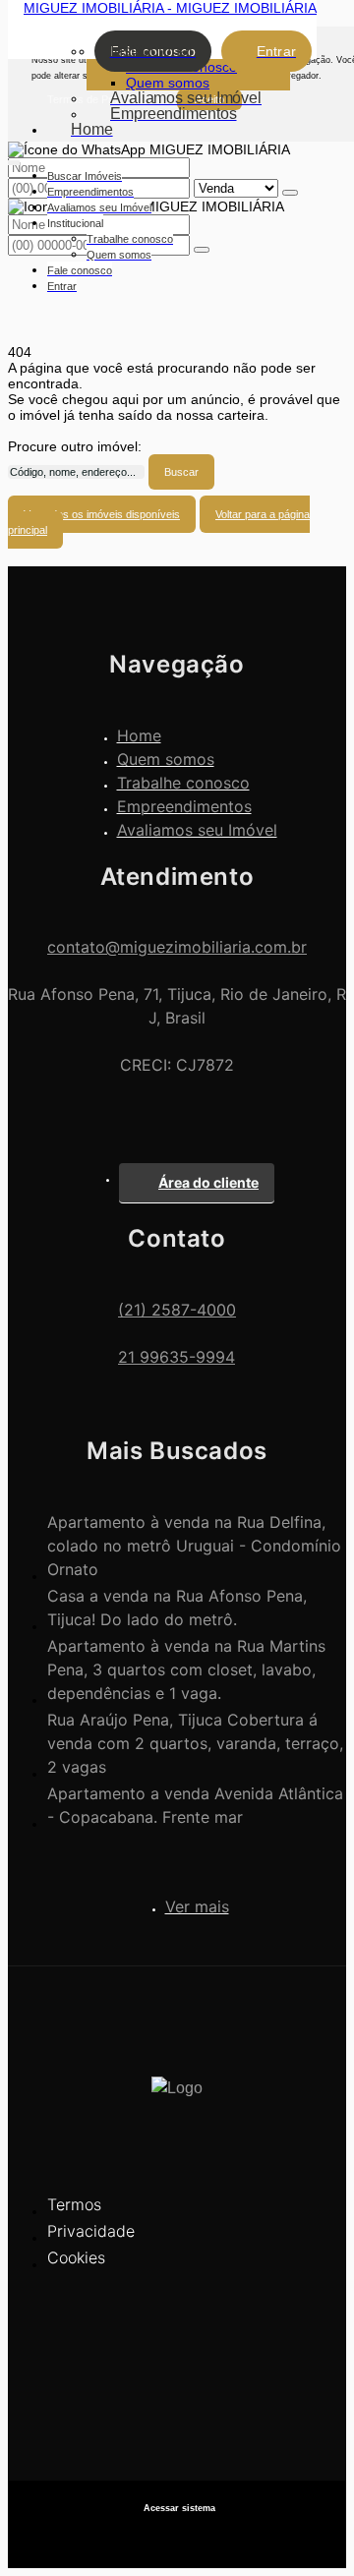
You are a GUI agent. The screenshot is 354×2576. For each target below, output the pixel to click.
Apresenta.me (177, 2537)
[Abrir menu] (14, 159)
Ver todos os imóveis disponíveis (102, 514)
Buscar (181, 472)
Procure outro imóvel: (75, 446)
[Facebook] (177, 2382)
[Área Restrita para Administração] (177, 2509)
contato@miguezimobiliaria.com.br (177, 947)
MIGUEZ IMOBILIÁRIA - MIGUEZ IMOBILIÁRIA (170, 8)
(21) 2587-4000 (177, 1310)
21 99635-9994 (177, 1357)
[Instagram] (177, 2416)
